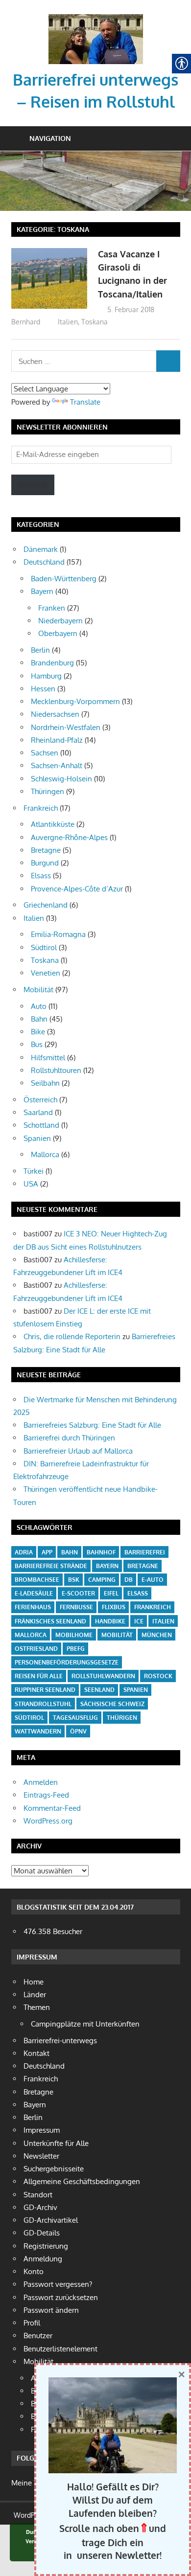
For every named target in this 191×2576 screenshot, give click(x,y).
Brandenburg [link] (52, 663)
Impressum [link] (42, 2130)
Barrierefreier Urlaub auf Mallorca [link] (78, 1451)
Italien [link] (68, 322)
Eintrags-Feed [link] (46, 1795)
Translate (85, 402)
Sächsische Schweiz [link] (112, 1704)
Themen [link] (37, 2007)
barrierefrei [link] (145, 1552)
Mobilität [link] (38, 990)
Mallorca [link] (45, 1154)
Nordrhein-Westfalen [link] (66, 727)
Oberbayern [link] (58, 633)
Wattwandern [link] (38, 1731)
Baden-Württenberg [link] (64, 579)
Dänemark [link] (41, 549)
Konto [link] (34, 2271)
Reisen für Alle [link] (39, 1676)
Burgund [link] (45, 863)
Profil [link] (32, 2323)
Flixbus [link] (114, 1607)
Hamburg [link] (46, 676)
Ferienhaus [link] (33, 1607)
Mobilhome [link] (74, 1635)
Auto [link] (39, 1006)
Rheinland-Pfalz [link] (57, 740)
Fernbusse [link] (76, 1607)
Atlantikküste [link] (53, 824)
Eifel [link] (111, 1593)
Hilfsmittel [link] (48, 1058)
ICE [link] (139, 1621)
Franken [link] (52, 608)
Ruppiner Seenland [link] (45, 1690)
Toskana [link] (95, 322)
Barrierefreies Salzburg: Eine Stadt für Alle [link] (92, 1425)
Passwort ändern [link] (51, 2310)
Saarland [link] (38, 1112)
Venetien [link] (46, 973)
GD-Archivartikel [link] (51, 2220)
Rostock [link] (158, 1676)
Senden (33, 485)
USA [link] (31, 1184)
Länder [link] (35, 1995)
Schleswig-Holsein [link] (61, 779)
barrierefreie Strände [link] (51, 1566)
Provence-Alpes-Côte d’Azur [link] (77, 889)
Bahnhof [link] (101, 1552)
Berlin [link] (40, 650)
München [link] (157, 1635)
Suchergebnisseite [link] (54, 2169)
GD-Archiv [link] (40, 2207)
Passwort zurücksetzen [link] (61, 2297)
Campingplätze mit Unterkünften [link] (85, 2024)
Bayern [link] (42, 591)
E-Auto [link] (153, 1580)
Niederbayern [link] (60, 621)
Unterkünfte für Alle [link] (56, 2143)
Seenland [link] (99, 1690)
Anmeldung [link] (43, 2259)
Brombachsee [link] (37, 1580)
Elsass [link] (41, 876)
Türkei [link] (34, 1171)
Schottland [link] (41, 1125)
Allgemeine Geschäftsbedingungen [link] (82, 2181)
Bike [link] (38, 1032)
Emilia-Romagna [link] (58, 934)
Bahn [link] (39, 1019)
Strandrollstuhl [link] (43, 1704)
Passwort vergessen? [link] (58, 2284)
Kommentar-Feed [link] (52, 1808)
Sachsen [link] (45, 753)
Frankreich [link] (41, 808)
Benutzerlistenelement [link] (60, 2349)
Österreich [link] (40, 1100)
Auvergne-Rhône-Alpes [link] (69, 837)
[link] (96, 17)
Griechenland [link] (46, 905)
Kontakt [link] (36, 2053)
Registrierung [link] (46, 2246)
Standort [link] (38, 2195)
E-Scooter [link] (78, 1593)
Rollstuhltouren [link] (56, 1070)
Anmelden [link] (41, 1782)
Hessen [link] (43, 689)
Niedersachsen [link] (55, 714)
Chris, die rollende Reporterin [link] (72, 1336)
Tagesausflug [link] (75, 1718)
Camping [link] (102, 1580)
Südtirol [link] (44, 947)
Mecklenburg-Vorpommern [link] (75, 701)
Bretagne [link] (46, 850)
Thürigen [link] (122, 1718)
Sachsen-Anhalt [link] (57, 765)
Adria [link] (24, 1552)
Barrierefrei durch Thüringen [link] (69, 1438)
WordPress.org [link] (48, 1821)
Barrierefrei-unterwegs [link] (60, 2040)
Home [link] (34, 1982)
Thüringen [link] (48, 791)
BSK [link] (74, 1580)
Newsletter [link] (41, 2156)
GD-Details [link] (42, 2233)
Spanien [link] (37, 1138)
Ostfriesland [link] (36, 1649)
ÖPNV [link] (78, 1731)
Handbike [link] (110, 1621)
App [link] (47, 1552)
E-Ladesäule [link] (34, 1593)
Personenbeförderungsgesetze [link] (67, 1662)
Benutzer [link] (38, 2336)
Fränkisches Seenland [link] (50, 1621)
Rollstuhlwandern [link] (103, 1676)
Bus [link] (37, 1044)
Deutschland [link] (44, 562)
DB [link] (129, 1580)
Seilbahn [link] (45, 1083)
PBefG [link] (76, 1649)
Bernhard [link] (26, 322)
